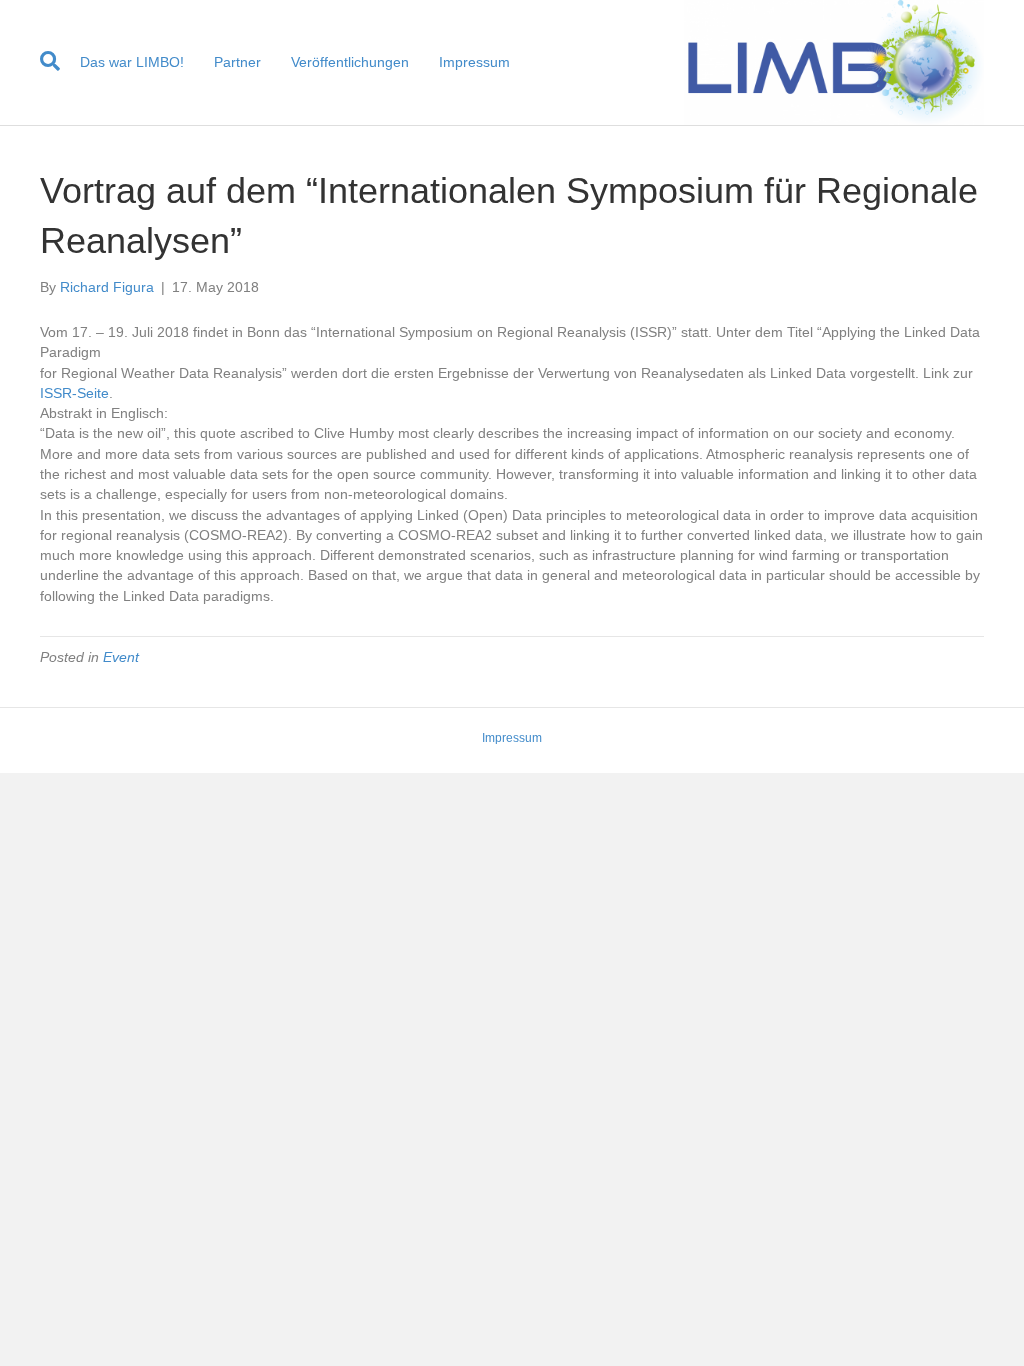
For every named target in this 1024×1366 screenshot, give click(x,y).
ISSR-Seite (74, 393)
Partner (237, 62)
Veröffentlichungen (350, 62)
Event (121, 657)
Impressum (474, 62)
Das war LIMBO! (132, 62)
